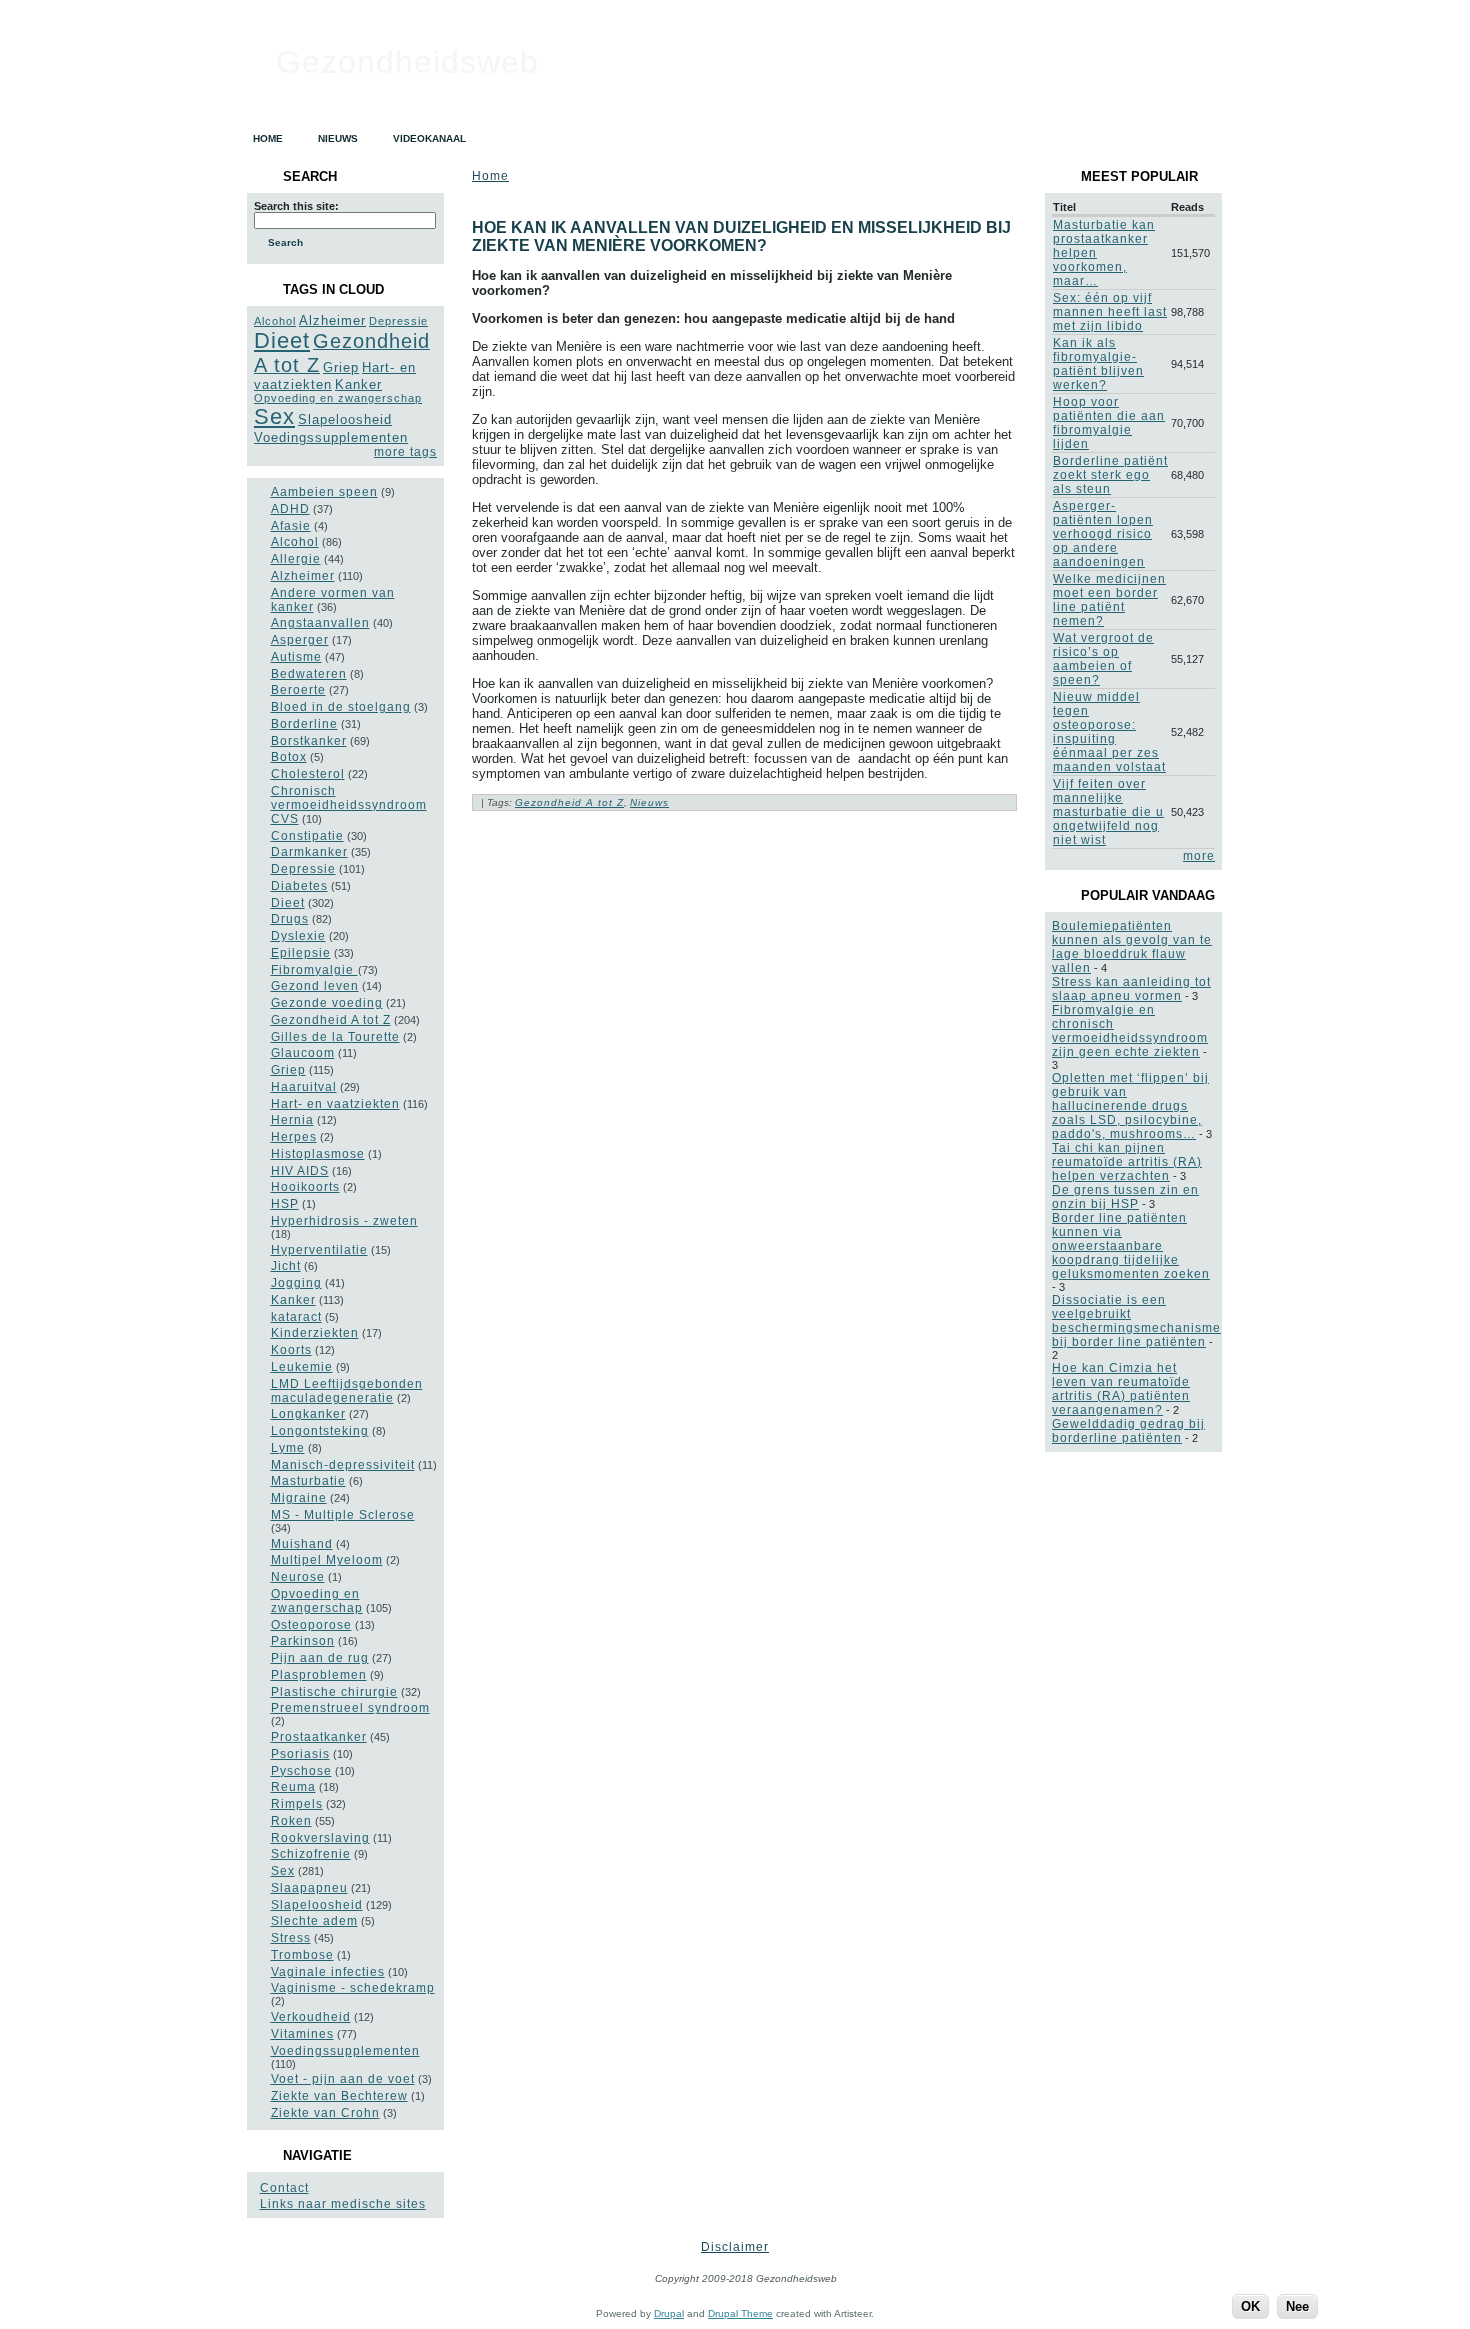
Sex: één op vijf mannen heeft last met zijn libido (1110, 312)
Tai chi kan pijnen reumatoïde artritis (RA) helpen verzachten (1127, 1162)
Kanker (358, 384)
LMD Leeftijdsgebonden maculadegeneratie (347, 1391)
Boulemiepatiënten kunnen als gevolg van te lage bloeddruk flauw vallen (1132, 947)
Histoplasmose (318, 1154)
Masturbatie (308, 1481)
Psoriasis (300, 1754)
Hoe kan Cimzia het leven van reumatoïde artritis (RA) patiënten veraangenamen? (1121, 1389)
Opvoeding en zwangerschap (338, 398)
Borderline (304, 724)
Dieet (282, 340)
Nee (1297, 2306)
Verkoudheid (311, 2017)
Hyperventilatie (319, 1250)
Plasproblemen (319, 1675)
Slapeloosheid (345, 419)
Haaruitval (304, 1087)
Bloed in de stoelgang (341, 707)
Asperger (300, 640)
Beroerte (298, 690)
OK (1250, 2306)
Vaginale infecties (328, 1972)
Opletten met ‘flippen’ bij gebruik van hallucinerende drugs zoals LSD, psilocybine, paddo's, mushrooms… (1130, 1106)
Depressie (398, 321)
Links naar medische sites (343, 2204)
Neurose (298, 1577)
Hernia (292, 1120)
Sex (274, 416)
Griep (341, 367)
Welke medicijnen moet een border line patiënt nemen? (1109, 600)
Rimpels (297, 1804)
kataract (296, 1317)
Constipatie (307, 836)
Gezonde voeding (327, 1003)
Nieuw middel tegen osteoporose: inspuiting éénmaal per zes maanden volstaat (1109, 732)
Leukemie (302, 1367)
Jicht (286, 1266)
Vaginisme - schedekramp (353, 1988)
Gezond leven (315, 986)
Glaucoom (303, 1053)
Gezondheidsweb (407, 62)
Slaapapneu (309, 1888)
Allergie (296, 559)
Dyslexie (298, 936)
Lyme (288, 1448)
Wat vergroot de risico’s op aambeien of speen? (1103, 659)
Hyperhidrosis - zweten (344, 1221)
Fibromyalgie (314, 970)
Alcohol (275, 321)
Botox (289, 757)
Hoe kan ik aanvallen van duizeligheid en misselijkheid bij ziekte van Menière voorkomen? (741, 236)
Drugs (290, 919)
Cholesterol (308, 774)
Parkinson (303, 1641)
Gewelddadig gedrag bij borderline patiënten (1128, 1431)
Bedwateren (309, 674)
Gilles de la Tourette (335, 1037)
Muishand (302, 1544)
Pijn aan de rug (320, 1658)
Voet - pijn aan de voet (343, 2079)
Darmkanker (309, 852)
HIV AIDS (300, 1171)
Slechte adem (314, 1921)
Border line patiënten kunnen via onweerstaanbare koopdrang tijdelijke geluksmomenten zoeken (1131, 1246)
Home (490, 176)
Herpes (294, 1137)
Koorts (291, 1350)
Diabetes (299, 886)
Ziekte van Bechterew (339, 2096)
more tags (405, 452)
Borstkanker (309, 741)
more (1199, 856)
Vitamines (302, 2034)
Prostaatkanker (319, 1737)
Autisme (296, 657)
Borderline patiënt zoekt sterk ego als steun (1110, 475)
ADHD (290, 509)
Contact (284, 2188)
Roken (291, 1821)
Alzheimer (332, 320)
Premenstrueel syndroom (350, 1708)
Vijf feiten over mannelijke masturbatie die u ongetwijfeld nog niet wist (1108, 812)
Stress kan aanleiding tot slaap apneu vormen (1131, 989)
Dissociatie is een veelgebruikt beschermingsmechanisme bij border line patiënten (1136, 1321)
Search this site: (296, 206)
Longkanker (308, 1414)
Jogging (296, 1283)
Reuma (293, 1787)
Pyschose (301, 1771)
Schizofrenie (311, 1854)
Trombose (302, 1955)
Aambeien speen (324, 492)
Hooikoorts (305, 1187)
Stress (291, 1938)
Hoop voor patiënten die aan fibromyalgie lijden (1109, 423)
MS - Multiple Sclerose (343, 1515)
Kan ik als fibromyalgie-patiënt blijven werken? (1098, 364)
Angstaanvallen (320, 623)
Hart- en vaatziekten (335, 1104)
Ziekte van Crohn (325, 2113)
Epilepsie (301, 953)
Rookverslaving (320, 1838)
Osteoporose (311, 1625)
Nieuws (649, 802)
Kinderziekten (315, 1333)
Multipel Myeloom (327, 1560)
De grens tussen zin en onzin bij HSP (1125, 1197)
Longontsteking (320, 1431)
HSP (285, 1204)
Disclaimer (735, 2247)
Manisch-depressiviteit (343, 1465)
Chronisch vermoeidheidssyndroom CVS (349, 805)
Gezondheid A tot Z (331, 1020)
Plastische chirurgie (334, 1692)
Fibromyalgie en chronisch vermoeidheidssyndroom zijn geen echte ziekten (1130, 1031)
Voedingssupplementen (331, 437)
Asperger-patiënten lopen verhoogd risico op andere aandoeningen (1103, 534)
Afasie (291, 526)
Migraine (299, 1498)
